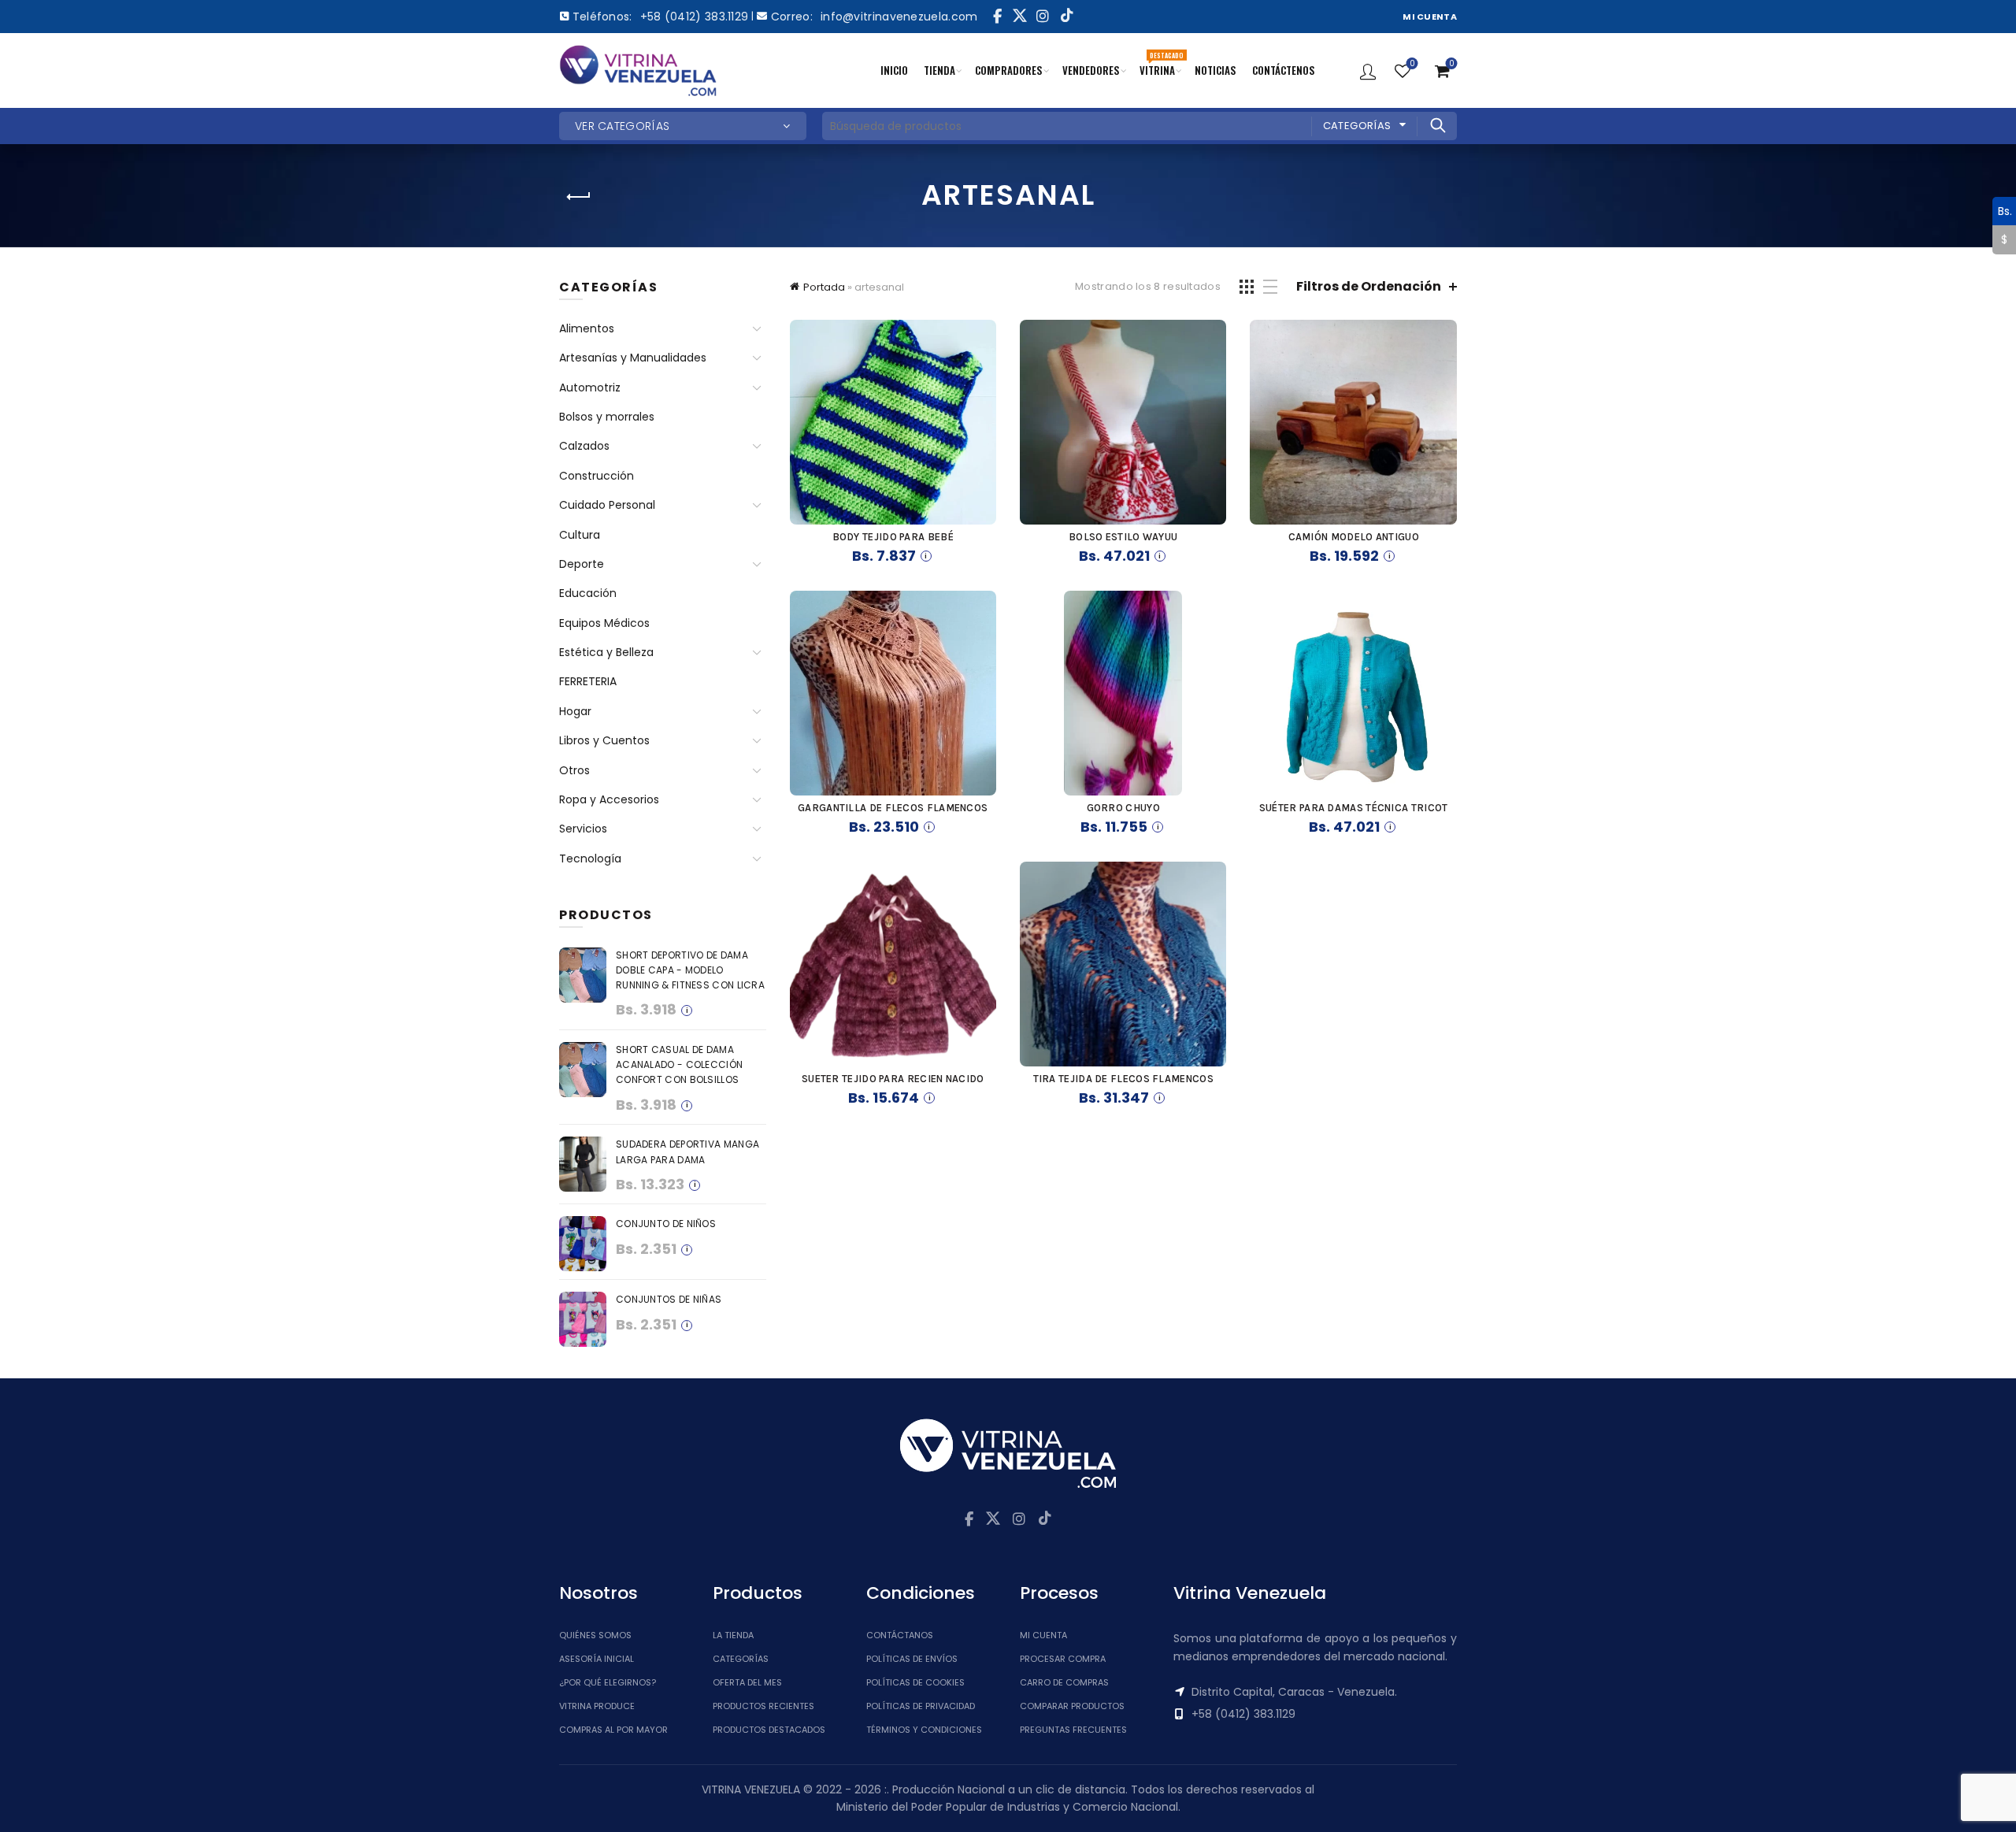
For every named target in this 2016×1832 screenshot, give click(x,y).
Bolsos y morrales (607, 417)
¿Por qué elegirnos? (608, 1682)
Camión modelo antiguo (1354, 537)
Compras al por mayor (613, 1730)
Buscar (1437, 125)
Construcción (597, 476)
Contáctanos (900, 1635)
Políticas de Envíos (912, 1659)
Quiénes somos (595, 1635)
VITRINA (1161, 64)
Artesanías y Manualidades (633, 358)
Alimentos (587, 328)
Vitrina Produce (597, 1706)
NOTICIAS (1216, 70)
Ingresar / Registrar (1368, 71)
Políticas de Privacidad (921, 1706)
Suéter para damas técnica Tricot (1354, 808)
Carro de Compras (1064, 1682)
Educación (588, 593)
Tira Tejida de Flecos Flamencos (1123, 1079)
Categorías (1357, 126)
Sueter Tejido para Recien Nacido (893, 1079)
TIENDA (939, 70)
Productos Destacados (769, 1730)
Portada (824, 287)
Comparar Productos (1072, 1706)
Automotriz (590, 388)
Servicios (583, 829)
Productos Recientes (763, 1706)
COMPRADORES (1009, 70)
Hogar (575, 711)
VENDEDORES (1091, 70)
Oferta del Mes (747, 1682)
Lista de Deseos (1412, 64)
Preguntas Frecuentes (1073, 1730)
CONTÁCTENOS (1284, 70)
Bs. (2002, 210)
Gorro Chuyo (1123, 808)
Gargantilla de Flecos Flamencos (893, 808)
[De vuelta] (579, 197)
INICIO (894, 70)
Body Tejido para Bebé (893, 537)
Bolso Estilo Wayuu (1123, 537)
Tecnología (590, 859)
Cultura (580, 535)
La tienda (733, 1635)
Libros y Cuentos (604, 740)
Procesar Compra (1063, 1659)
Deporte (582, 564)
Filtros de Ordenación (1369, 286)
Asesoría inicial (597, 1659)
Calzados (584, 446)
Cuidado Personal (607, 505)
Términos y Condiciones (924, 1730)
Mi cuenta (1043, 1635)
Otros (574, 770)
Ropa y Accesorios (609, 799)
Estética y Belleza (606, 652)
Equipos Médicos (604, 623)
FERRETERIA (588, 681)
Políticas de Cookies (915, 1682)
